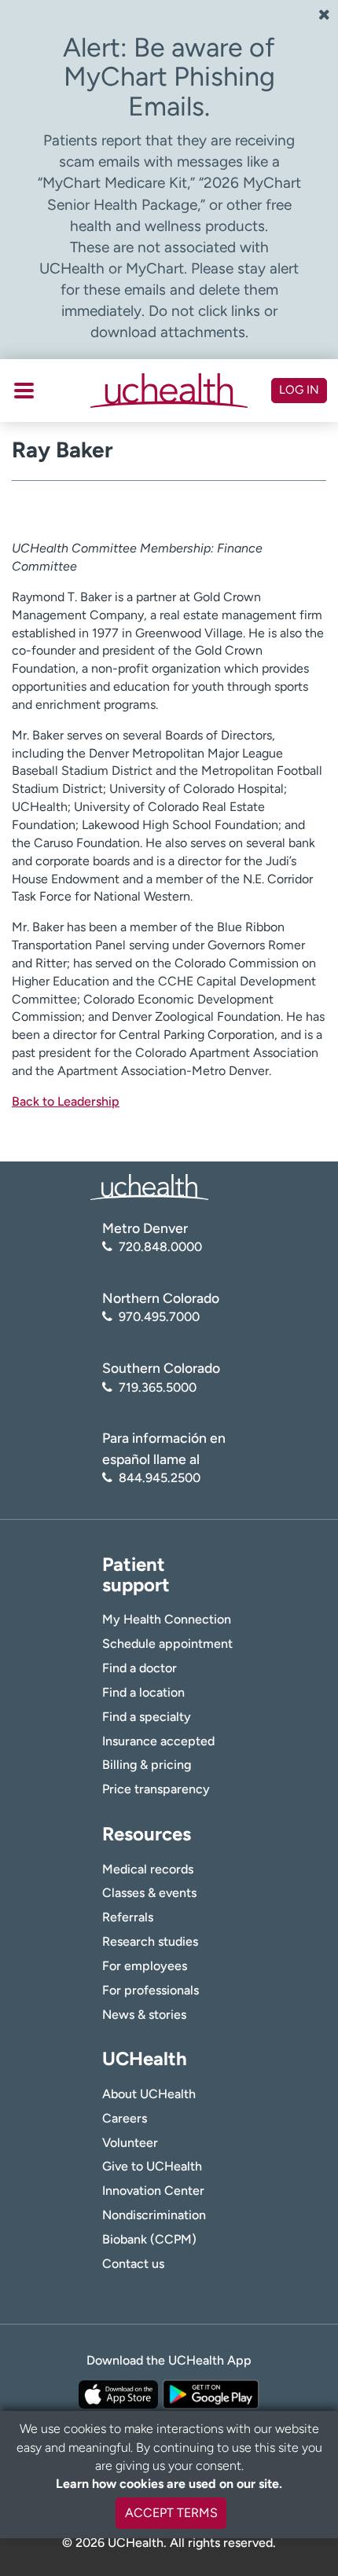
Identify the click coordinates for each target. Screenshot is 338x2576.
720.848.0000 (160, 1247)
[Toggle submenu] (24, 391)
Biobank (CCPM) (149, 2239)
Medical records (148, 1869)
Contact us (133, 2264)
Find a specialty (147, 1717)
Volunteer (130, 2143)
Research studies (150, 1941)
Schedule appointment (167, 1644)
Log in (299, 390)
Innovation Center (153, 2191)
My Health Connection (167, 1619)
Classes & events (149, 1893)
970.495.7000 (159, 1317)
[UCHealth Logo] (149, 1186)
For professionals (151, 1990)
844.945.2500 (160, 1478)
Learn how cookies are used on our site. (169, 2484)
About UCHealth (149, 2094)
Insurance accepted (158, 1741)
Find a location (143, 1692)
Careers (125, 2118)
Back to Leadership (66, 1101)
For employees (145, 1966)
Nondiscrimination (154, 2215)
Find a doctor (140, 1668)
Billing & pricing (147, 1765)
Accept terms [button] (171, 2513)
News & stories (144, 2015)
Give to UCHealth (152, 2166)
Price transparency (156, 1789)
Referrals (128, 1917)
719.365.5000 (158, 1387)
